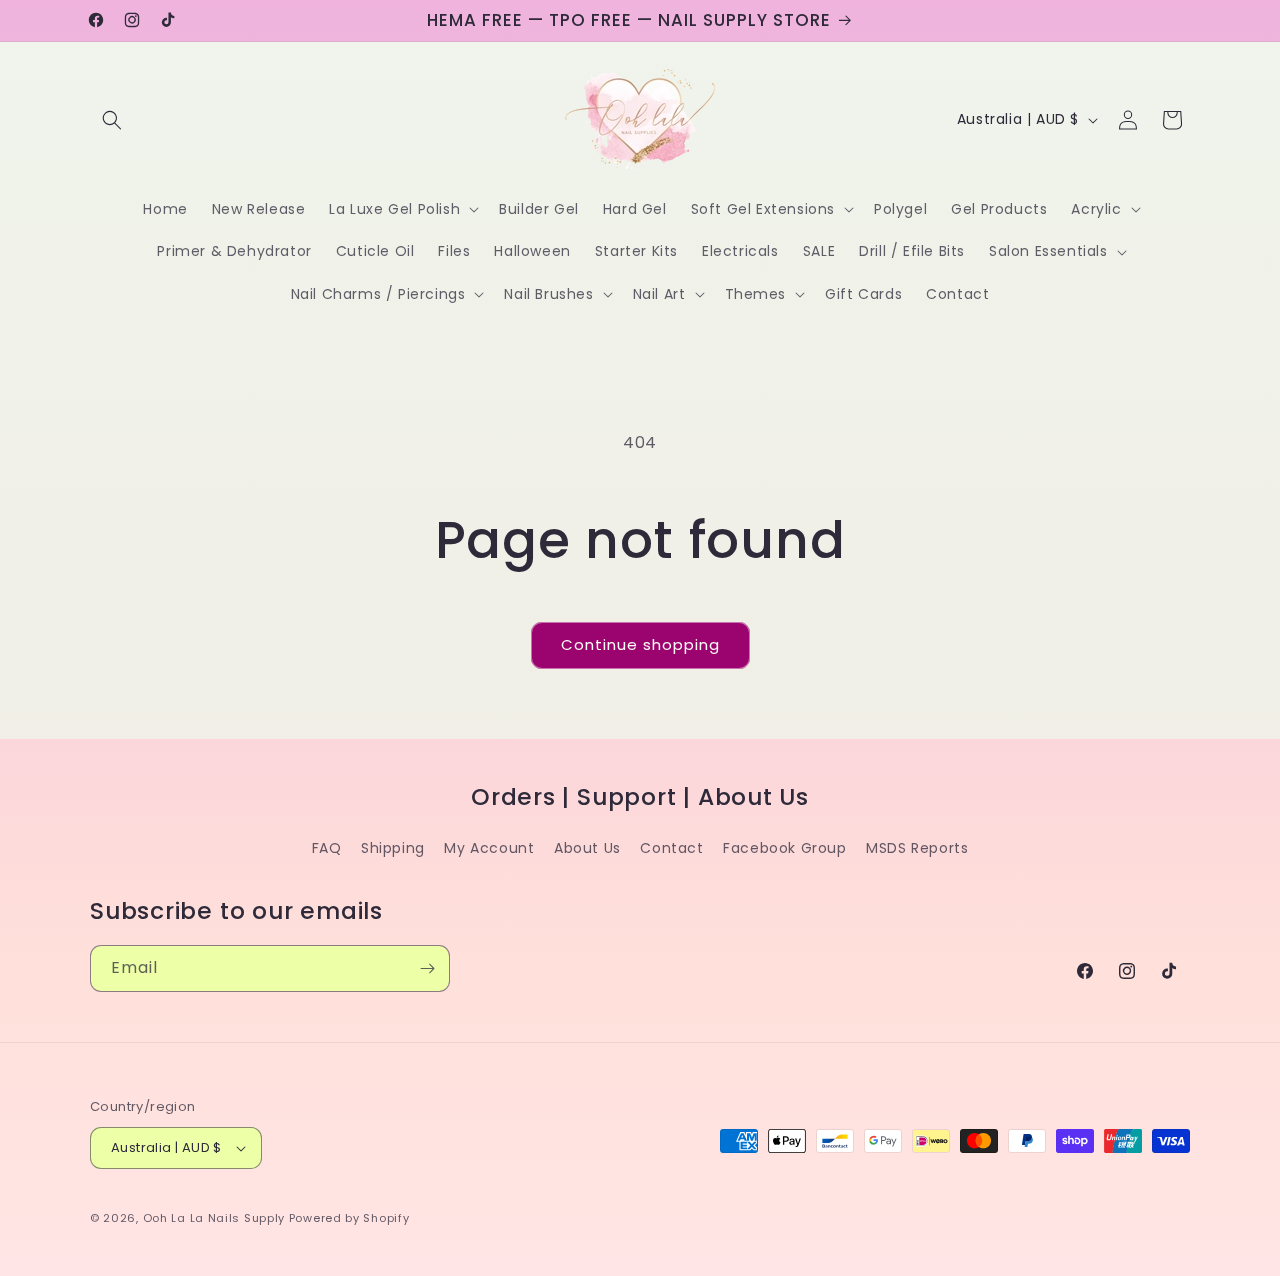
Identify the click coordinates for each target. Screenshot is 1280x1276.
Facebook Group (784, 848)
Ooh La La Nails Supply (216, 1218)
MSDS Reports (917, 848)
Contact (671, 848)
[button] (112, 120)
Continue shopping (640, 644)
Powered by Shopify (349, 1218)
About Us (587, 848)
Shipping (393, 848)
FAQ (327, 848)
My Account (489, 848)
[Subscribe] (427, 968)
